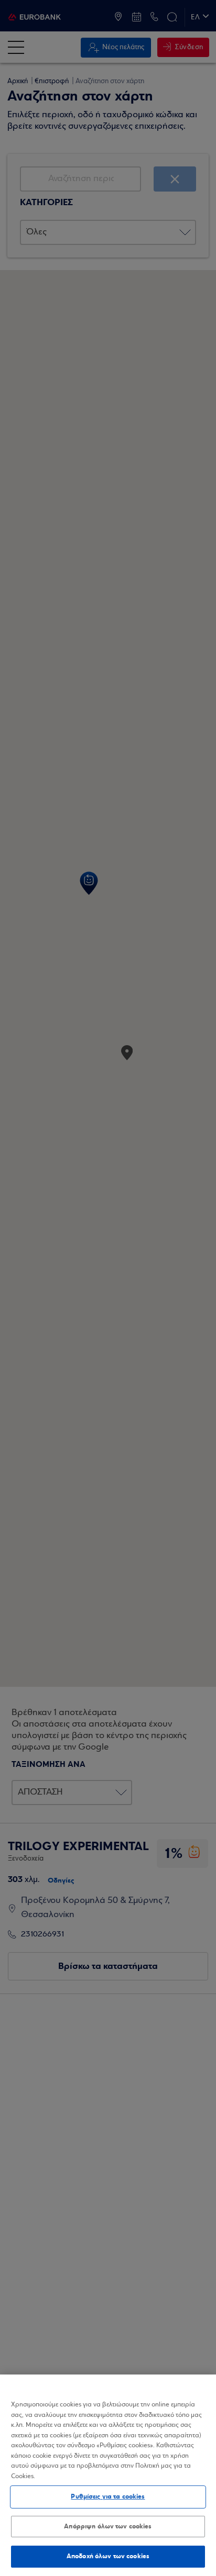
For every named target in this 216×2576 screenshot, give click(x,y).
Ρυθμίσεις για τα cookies (108, 2496)
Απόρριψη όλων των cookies (108, 2526)
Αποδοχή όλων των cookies (108, 2556)
